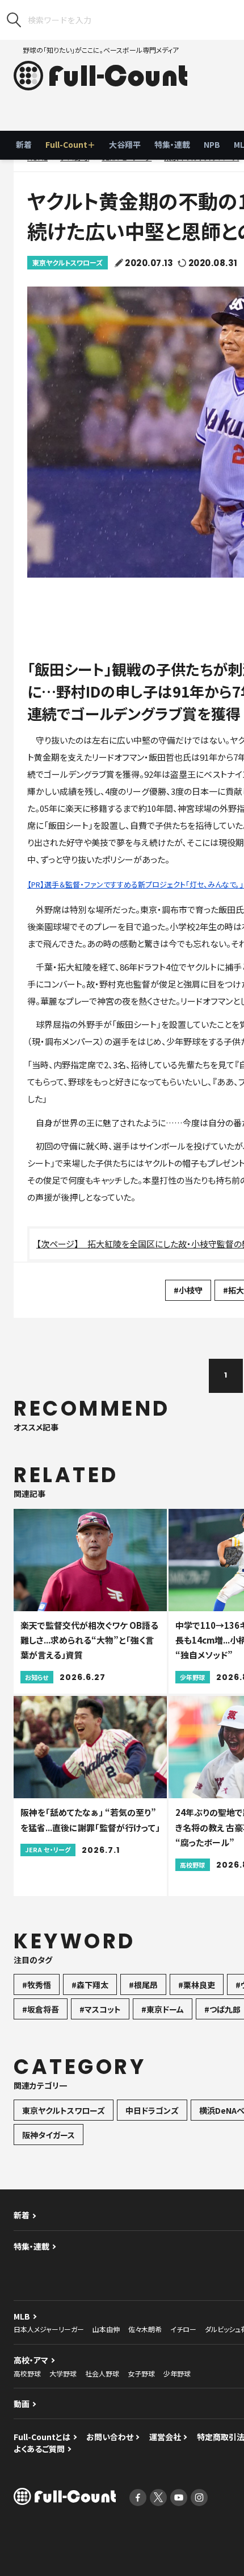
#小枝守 (188, 1290)
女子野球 (141, 2373)
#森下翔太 (90, 1985)
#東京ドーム (163, 2009)
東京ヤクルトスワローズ (68, 262)
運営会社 (165, 2437)
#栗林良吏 (197, 1985)
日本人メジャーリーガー (49, 2329)
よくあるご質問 (39, 2449)
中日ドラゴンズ (152, 2110)
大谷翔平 (125, 144)
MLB (22, 2316)
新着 (24, 144)
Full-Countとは (42, 2437)
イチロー (183, 2329)
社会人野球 (102, 2373)
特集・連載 (172, 144)
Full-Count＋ (70, 144)
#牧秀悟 (37, 1985)
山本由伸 (106, 2329)
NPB (212, 144)
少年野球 (177, 2373)
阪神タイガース (49, 2135)
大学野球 (63, 2373)
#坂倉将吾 (41, 2009)
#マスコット (100, 2009)
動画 (22, 2404)
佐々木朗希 (145, 2329)
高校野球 (27, 2373)
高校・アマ (31, 2360)
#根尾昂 (143, 1985)
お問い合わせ (110, 2437)
